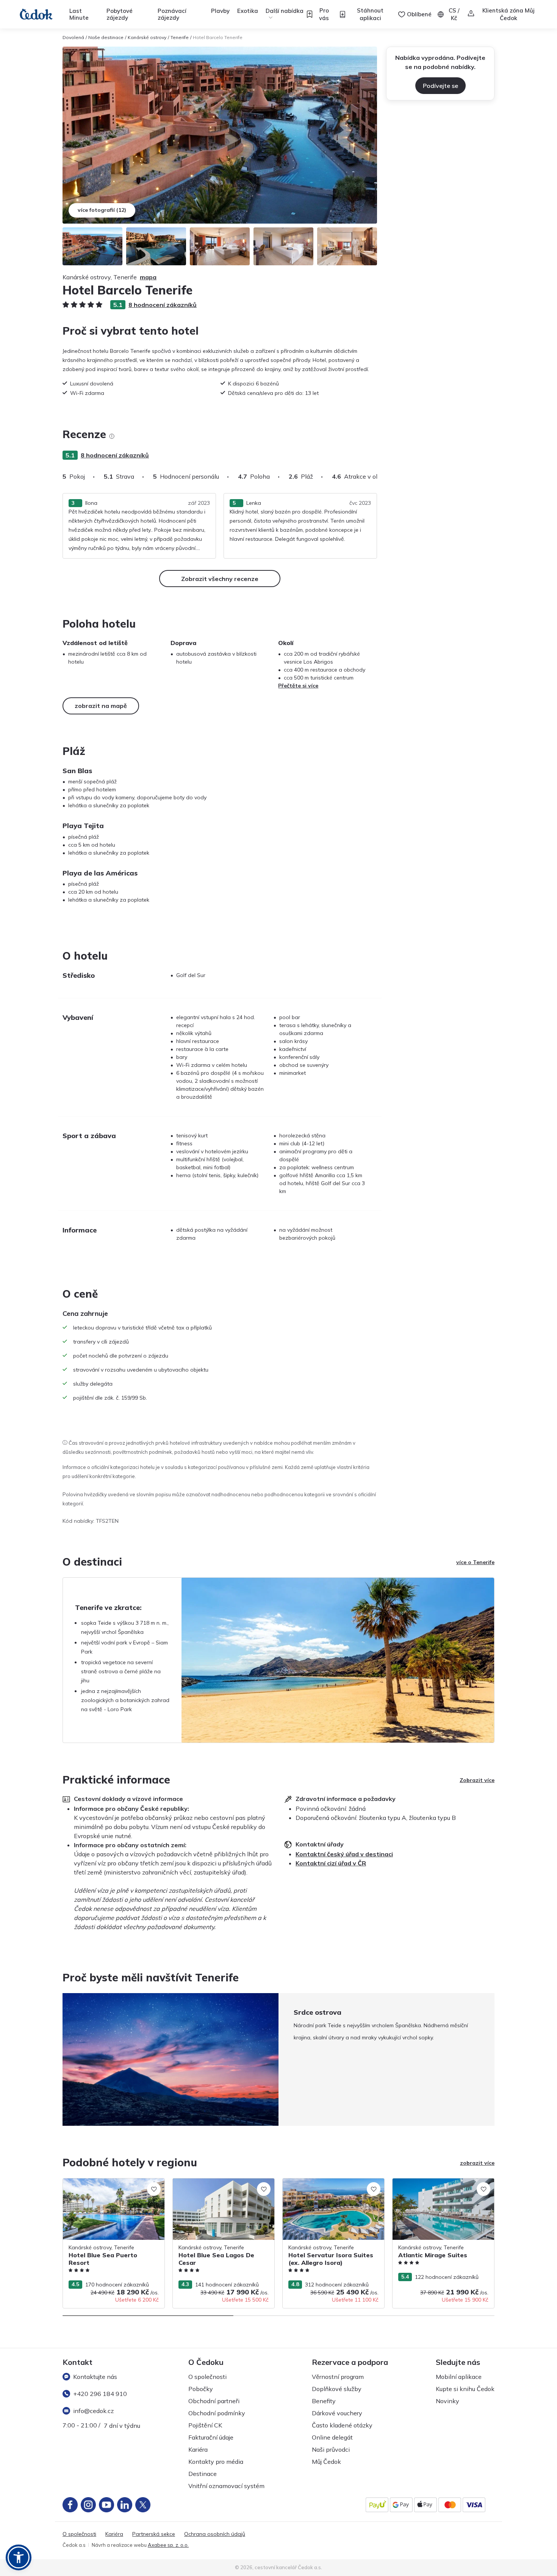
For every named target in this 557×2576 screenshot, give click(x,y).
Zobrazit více (477, 1780)
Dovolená (73, 37)
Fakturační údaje (211, 2437)
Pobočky (201, 2389)
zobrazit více (477, 2163)
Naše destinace (106, 37)
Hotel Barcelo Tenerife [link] (218, 37)
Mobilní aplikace (459, 2377)
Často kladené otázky (342, 2425)
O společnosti (207, 2377)
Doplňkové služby (337, 2389)
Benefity (324, 2401)
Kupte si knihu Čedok (465, 2389)
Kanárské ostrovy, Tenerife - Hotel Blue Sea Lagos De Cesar (221, 2186)
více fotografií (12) (102, 210)
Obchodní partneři (214, 2401)
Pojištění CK (205, 2425)
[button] (19, 2557)
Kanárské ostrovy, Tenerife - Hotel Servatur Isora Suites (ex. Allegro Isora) (331, 2186)
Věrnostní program (338, 2377)
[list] (112, 436)
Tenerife (180, 37)
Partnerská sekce (154, 2534)
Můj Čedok (326, 2462)
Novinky (447, 2401)
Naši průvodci (331, 2449)
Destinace (203, 2474)
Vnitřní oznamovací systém (226, 2486)
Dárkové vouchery (337, 2413)
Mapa (148, 277)
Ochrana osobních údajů (215, 2534)
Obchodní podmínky (217, 2413)
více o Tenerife (475, 1562)
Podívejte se (440, 86)
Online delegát (332, 2437)
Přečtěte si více (298, 686)
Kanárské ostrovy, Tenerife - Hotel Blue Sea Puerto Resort (111, 2186)
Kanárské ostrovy (147, 37)
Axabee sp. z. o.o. (168, 2545)
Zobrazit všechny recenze (220, 579)
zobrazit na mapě (101, 706)
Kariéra (198, 2449)
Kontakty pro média (216, 2462)
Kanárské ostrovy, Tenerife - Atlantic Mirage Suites (437, 2186)
